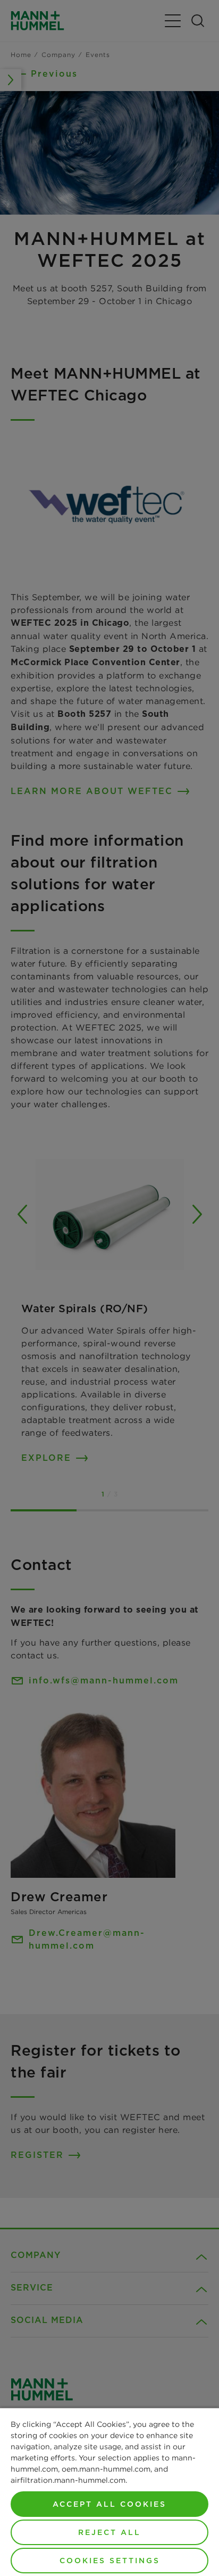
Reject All (109, 2532)
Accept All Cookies (109, 2504)
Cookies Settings (110, 2561)
